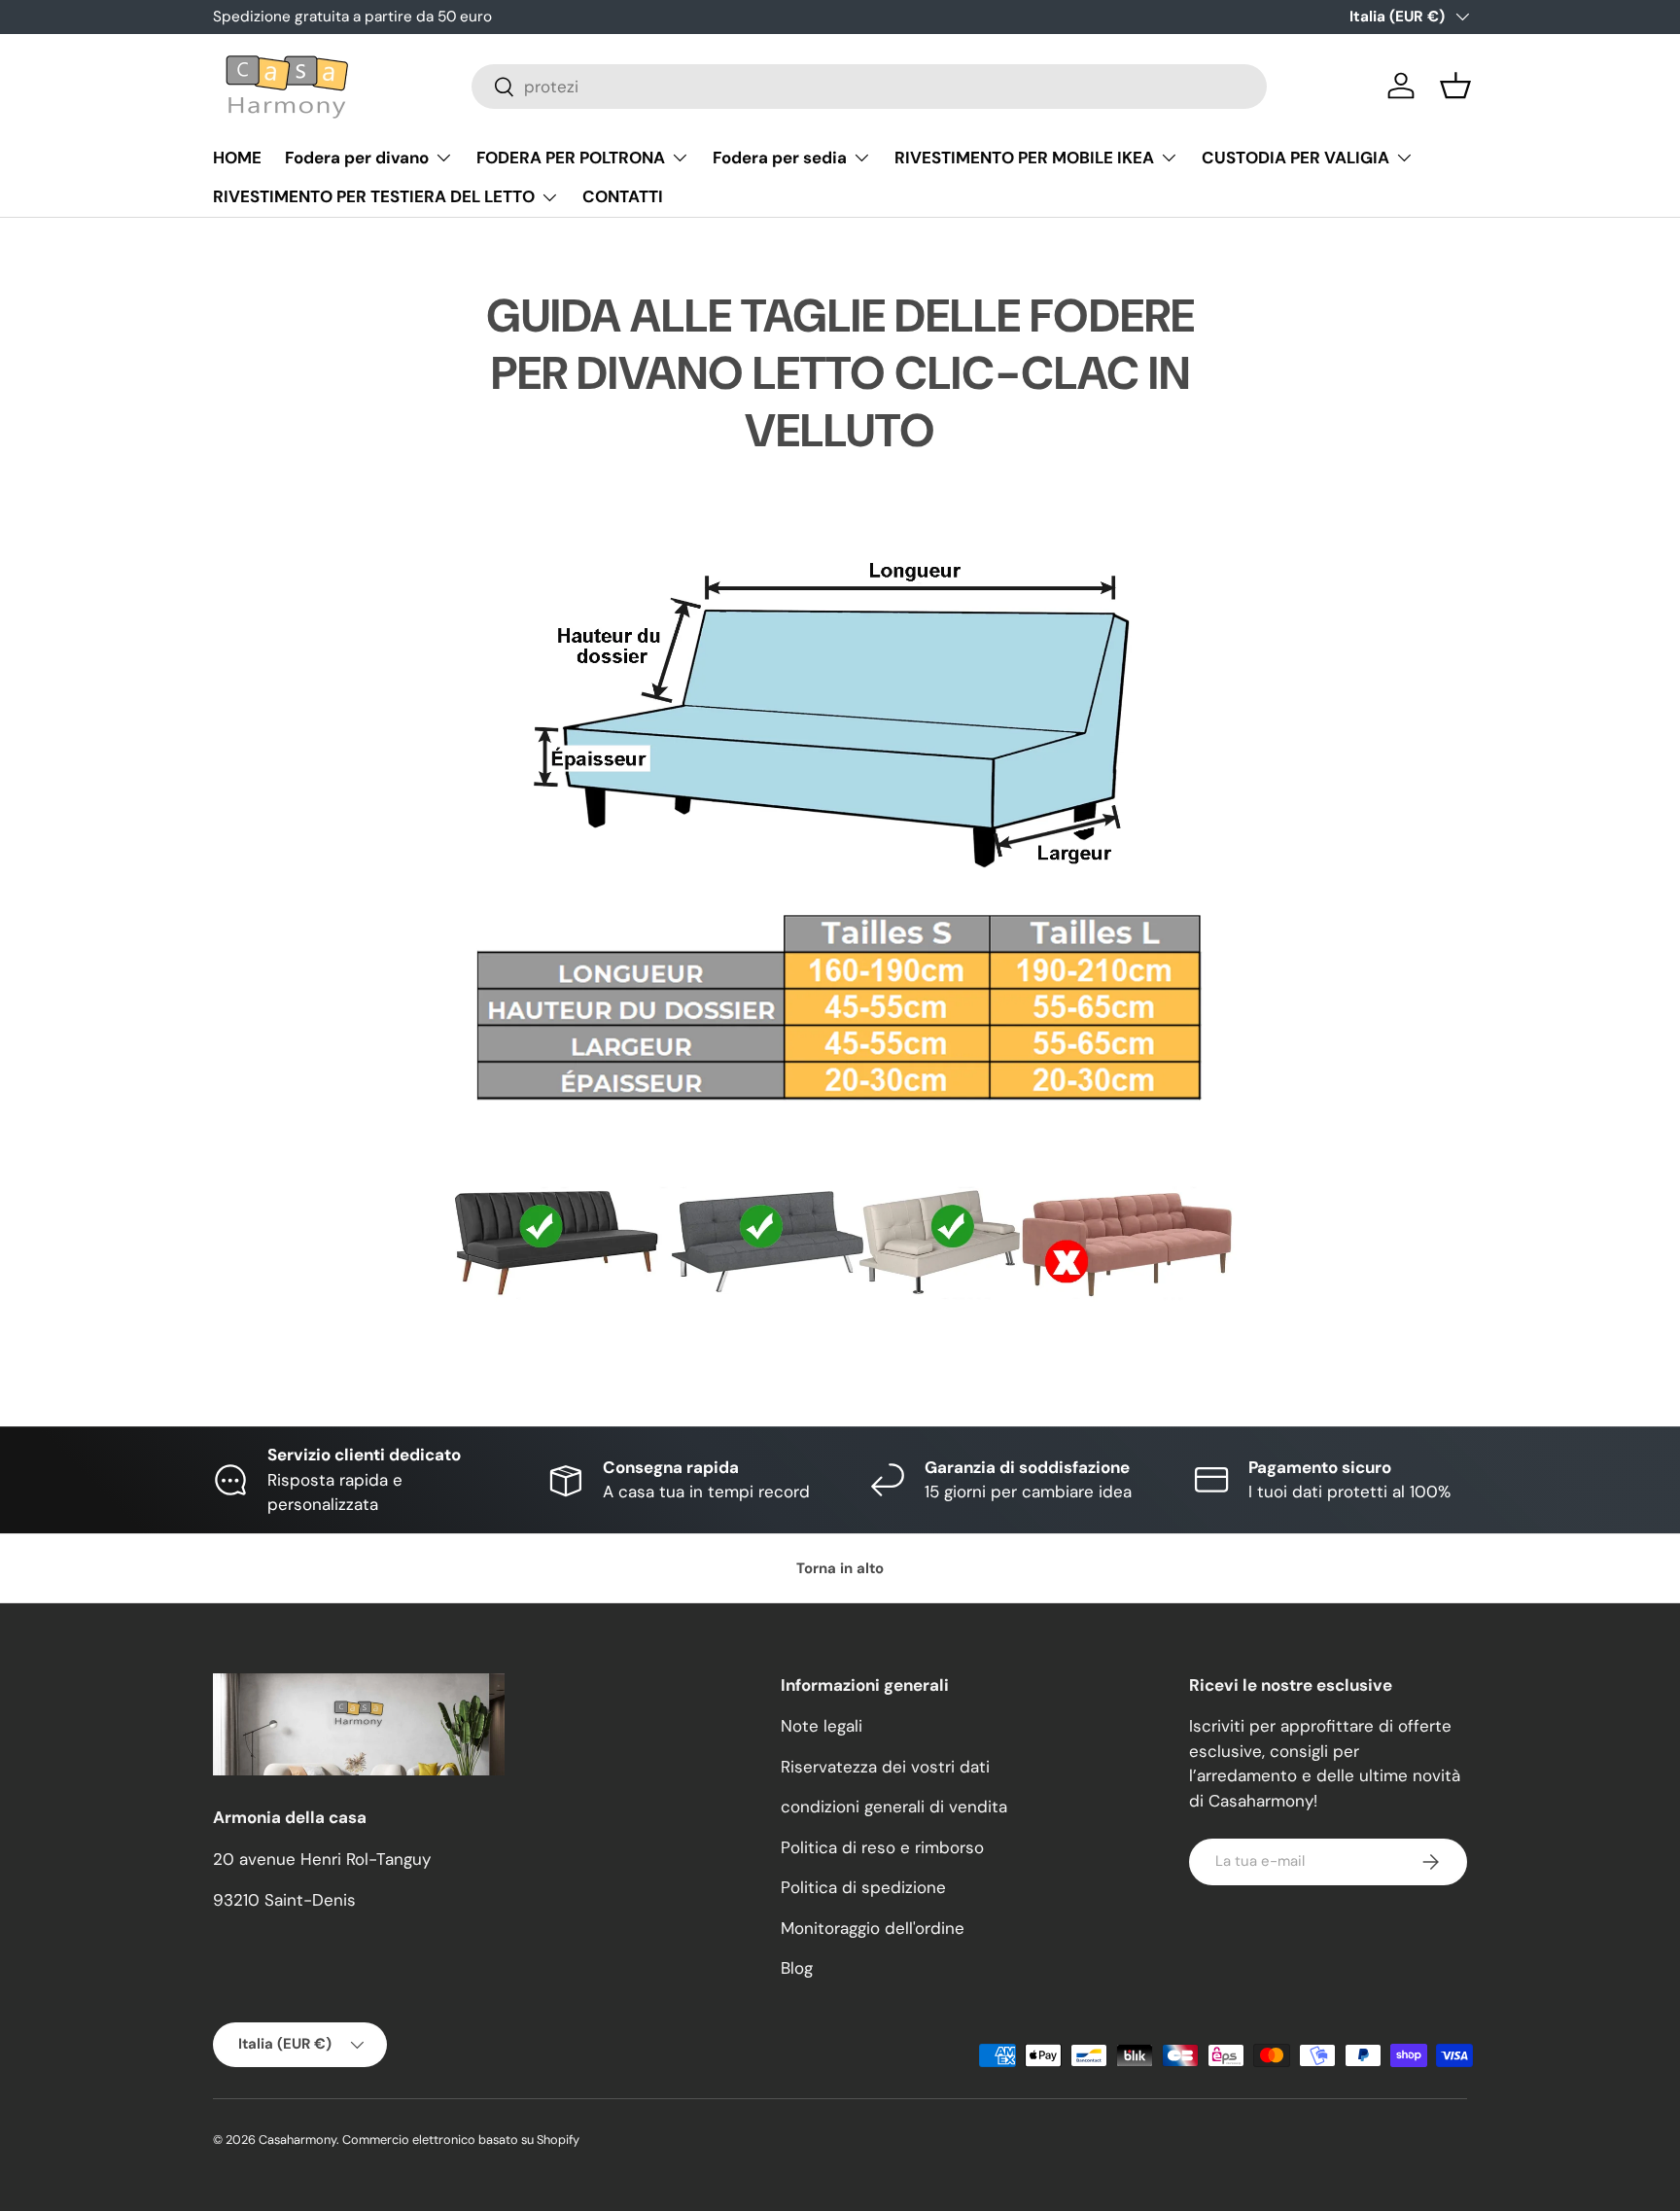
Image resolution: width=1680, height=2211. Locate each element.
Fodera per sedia (780, 158)
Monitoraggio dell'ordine (873, 1928)
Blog (797, 1968)
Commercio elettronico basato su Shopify (461, 2140)
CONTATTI (623, 196)
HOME (237, 158)
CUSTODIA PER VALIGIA (1295, 158)
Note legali (822, 1726)
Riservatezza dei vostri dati (885, 1767)
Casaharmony (297, 2140)
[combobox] (869, 87)
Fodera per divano (357, 158)
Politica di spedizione (863, 1887)
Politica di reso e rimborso (882, 1847)
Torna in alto (840, 1568)
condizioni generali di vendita (894, 1807)
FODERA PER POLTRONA (571, 158)
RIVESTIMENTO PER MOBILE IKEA (1024, 158)
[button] (1455, 86)
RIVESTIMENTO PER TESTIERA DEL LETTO (374, 196)
